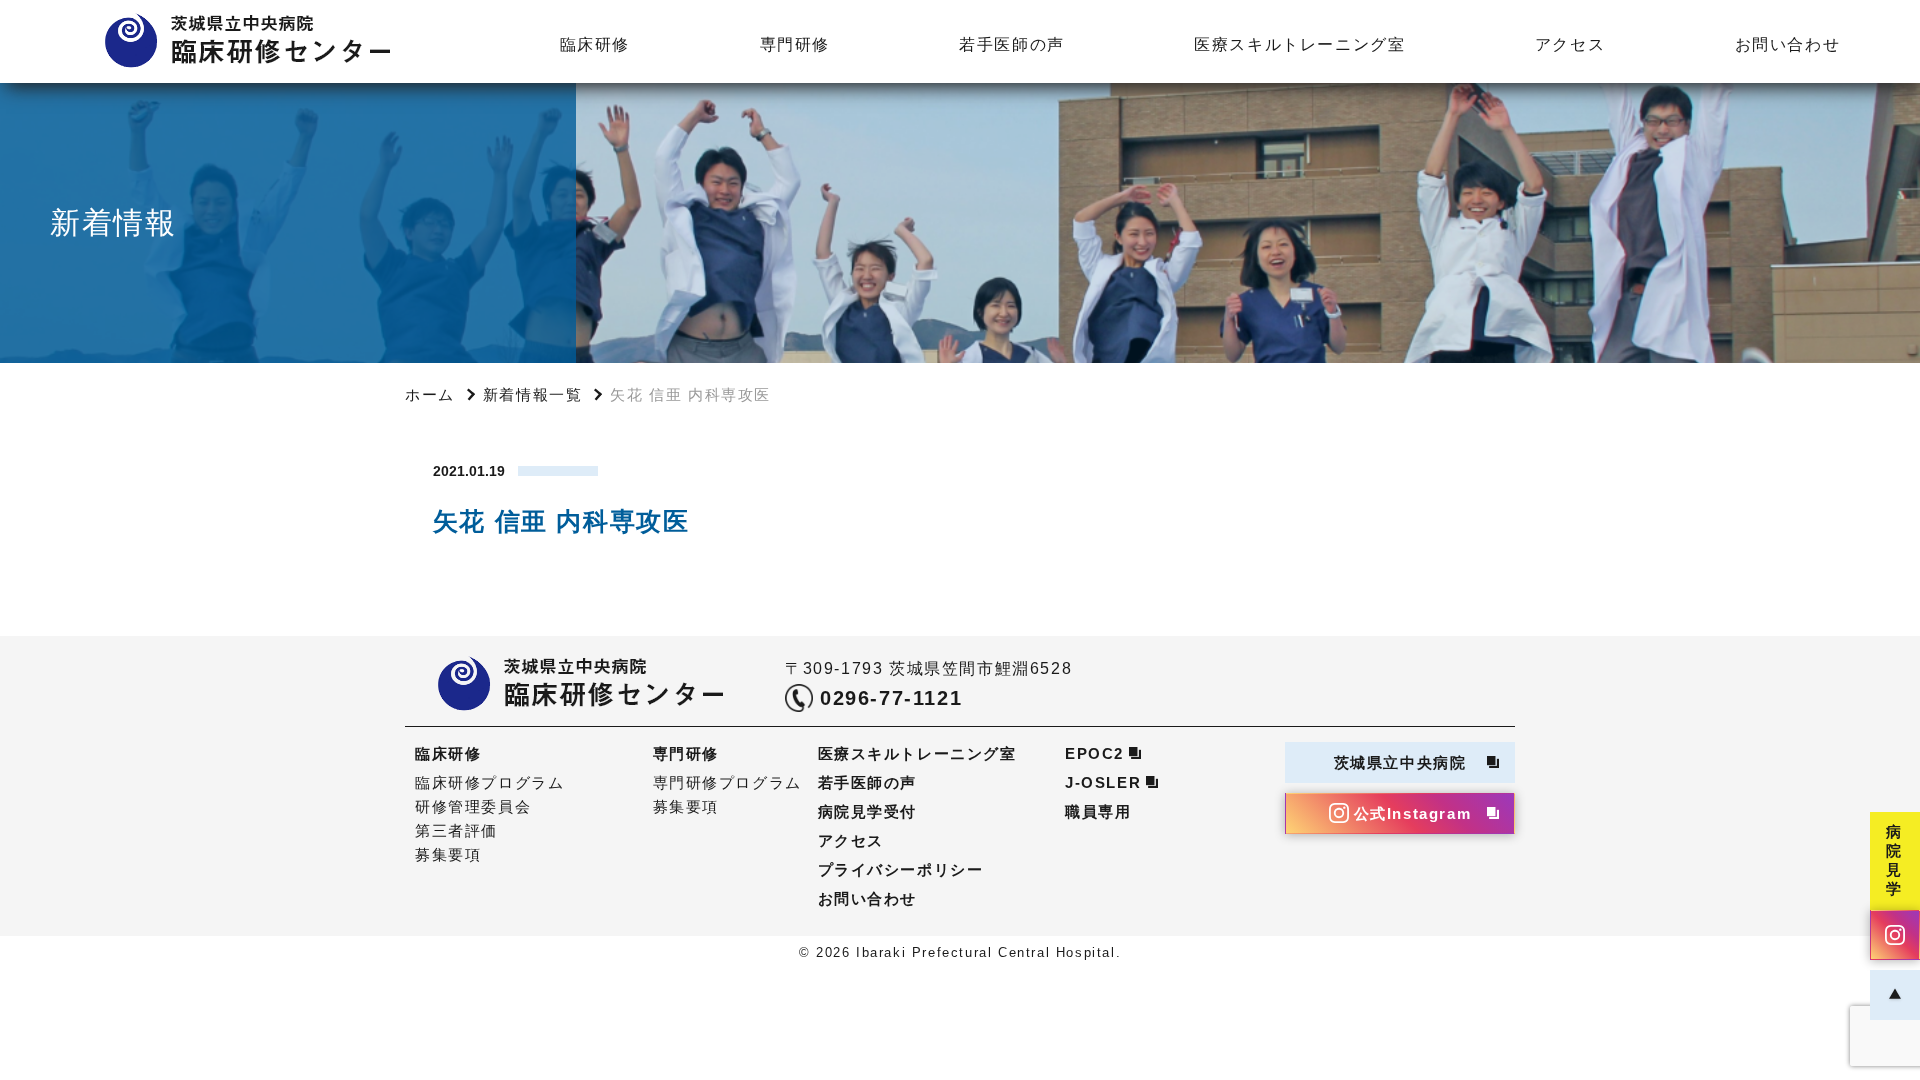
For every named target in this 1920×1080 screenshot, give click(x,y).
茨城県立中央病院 (1400, 762)
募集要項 (448, 854)
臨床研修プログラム (489, 782)
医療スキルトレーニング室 (1299, 44)
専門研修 (795, 44)
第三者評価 (456, 830)
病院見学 (1894, 860)
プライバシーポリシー (901, 869)
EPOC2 (1094, 753)
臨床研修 (595, 44)
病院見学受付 (868, 811)
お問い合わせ (1788, 44)
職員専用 (1098, 811)
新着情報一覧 (533, 394)
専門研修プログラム (727, 782)
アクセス (1570, 44)
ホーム (430, 394)
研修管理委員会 (473, 806)
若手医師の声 (1012, 44)
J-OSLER (1103, 782)
